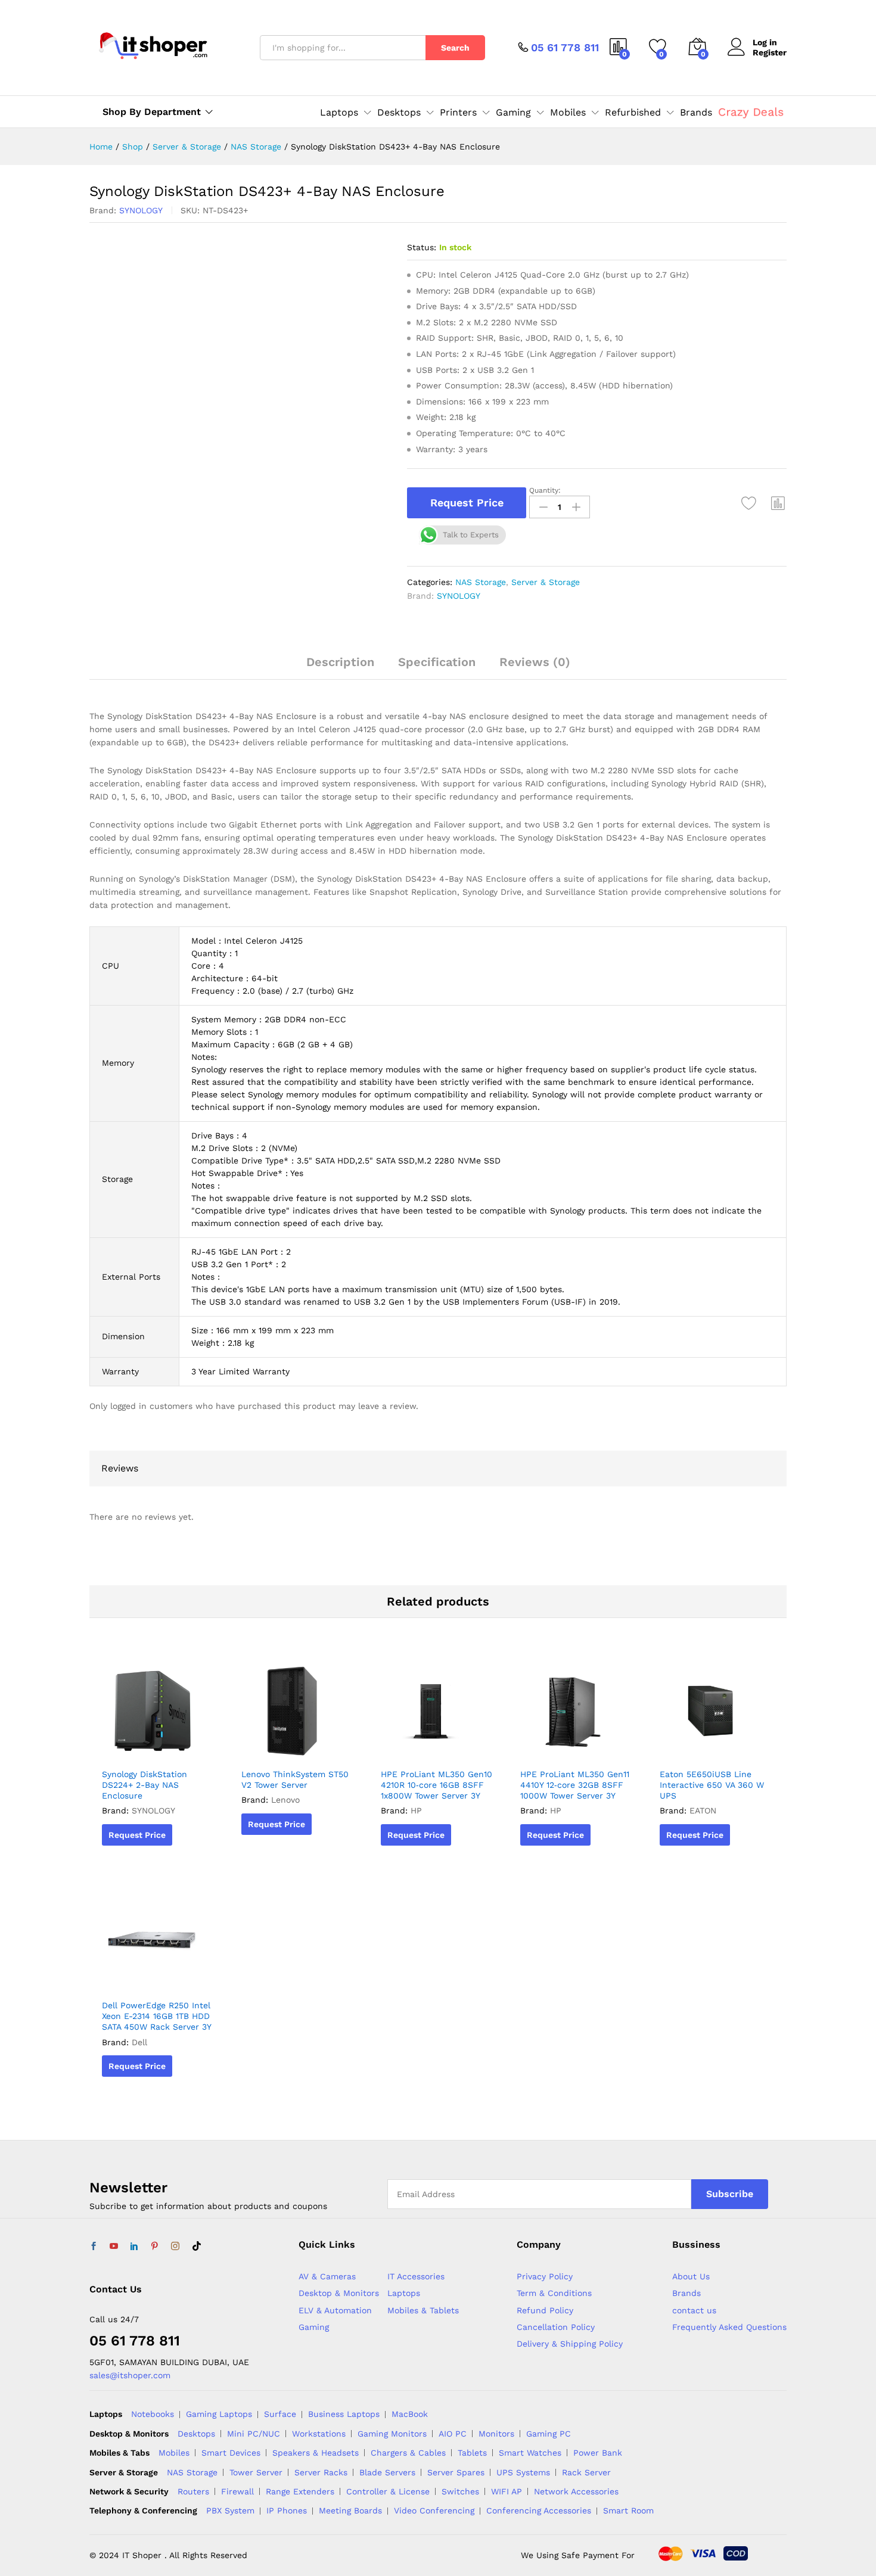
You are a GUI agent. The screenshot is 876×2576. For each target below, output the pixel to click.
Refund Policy (545, 2310)
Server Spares (456, 2472)
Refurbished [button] (633, 113)
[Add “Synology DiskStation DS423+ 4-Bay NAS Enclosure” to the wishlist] (749, 503)
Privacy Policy (545, 2276)
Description (340, 662)
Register (770, 52)
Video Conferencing (434, 2510)
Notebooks (153, 2414)
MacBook (410, 2414)
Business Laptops (344, 2414)
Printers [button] (458, 113)
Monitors (496, 2434)
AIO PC (453, 2434)
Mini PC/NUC (254, 2434)
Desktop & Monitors (339, 2293)
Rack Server (586, 2472)
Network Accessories (576, 2491)
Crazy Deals (751, 112)
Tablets (472, 2453)
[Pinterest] (154, 2247)
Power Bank (598, 2453)
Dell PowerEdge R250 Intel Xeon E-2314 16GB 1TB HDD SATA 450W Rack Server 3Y (157, 2016)
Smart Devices (231, 2453)
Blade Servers (387, 2472)
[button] (778, 503)
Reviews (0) (535, 662)
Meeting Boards (350, 2510)
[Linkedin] (134, 2247)
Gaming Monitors (392, 2434)
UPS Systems (523, 2472)
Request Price (467, 503)
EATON (703, 1810)
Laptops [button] (339, 113)
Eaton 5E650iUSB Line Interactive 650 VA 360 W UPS (712, 1785)
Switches (460, 2491)
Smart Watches (530, 2453)
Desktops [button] (399, 113)
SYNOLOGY (141, 210)
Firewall (237, 2491)
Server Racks (321, 2472)
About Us (691, 2276)
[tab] (340, 667)
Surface (280, 2414)
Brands (696, 113)
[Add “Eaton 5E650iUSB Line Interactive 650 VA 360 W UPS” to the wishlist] (714, 1749)
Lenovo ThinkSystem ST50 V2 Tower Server (295, 1779)
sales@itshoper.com (130, 2375)
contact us (694, 2310)
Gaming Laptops (219, 2414)
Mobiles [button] (568, 113)
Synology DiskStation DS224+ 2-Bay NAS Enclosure (145, 1785)
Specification (437, 662)
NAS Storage (481, 582)
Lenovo (285, 1800)
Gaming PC (549, 2434)
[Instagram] (175, 2247)
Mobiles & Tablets (423, 2310)
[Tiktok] (197, 2247)
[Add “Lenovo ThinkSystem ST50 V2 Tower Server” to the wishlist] (296, 1749)
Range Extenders (300, 2491)
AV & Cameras (327, 2276)
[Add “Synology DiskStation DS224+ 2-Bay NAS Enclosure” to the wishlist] (156, 1749)
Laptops (404, 2293)
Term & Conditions (554, 2293)
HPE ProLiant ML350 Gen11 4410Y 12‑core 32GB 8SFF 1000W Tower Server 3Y (575, 1785)
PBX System (230, 2510)
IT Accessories (416, 2276)
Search (455, 48)
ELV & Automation (335, 2310)
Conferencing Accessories (539, 2510)
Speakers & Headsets (316, 2453)
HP (416, 1810)
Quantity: (545, 490)
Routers (193, 2491)
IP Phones (287, 2510)
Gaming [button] (513, 113)
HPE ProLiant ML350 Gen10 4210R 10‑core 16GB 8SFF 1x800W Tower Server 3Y (437, 1785)
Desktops (196, 2434)
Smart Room (628, 2510)
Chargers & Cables (408, 2453)
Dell (139, 2042)
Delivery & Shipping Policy (570, 2344)
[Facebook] (94, 2247)
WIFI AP (507, 2491)
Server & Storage (546, 582)
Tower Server (256, 2472)
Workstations (319, 2434)
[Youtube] (114, 2247)
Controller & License (388, 2491)
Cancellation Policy (556, 2327)
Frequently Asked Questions (729, 2327)
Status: (422, 247)
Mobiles (174, 2453)
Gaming (314, 2327)
